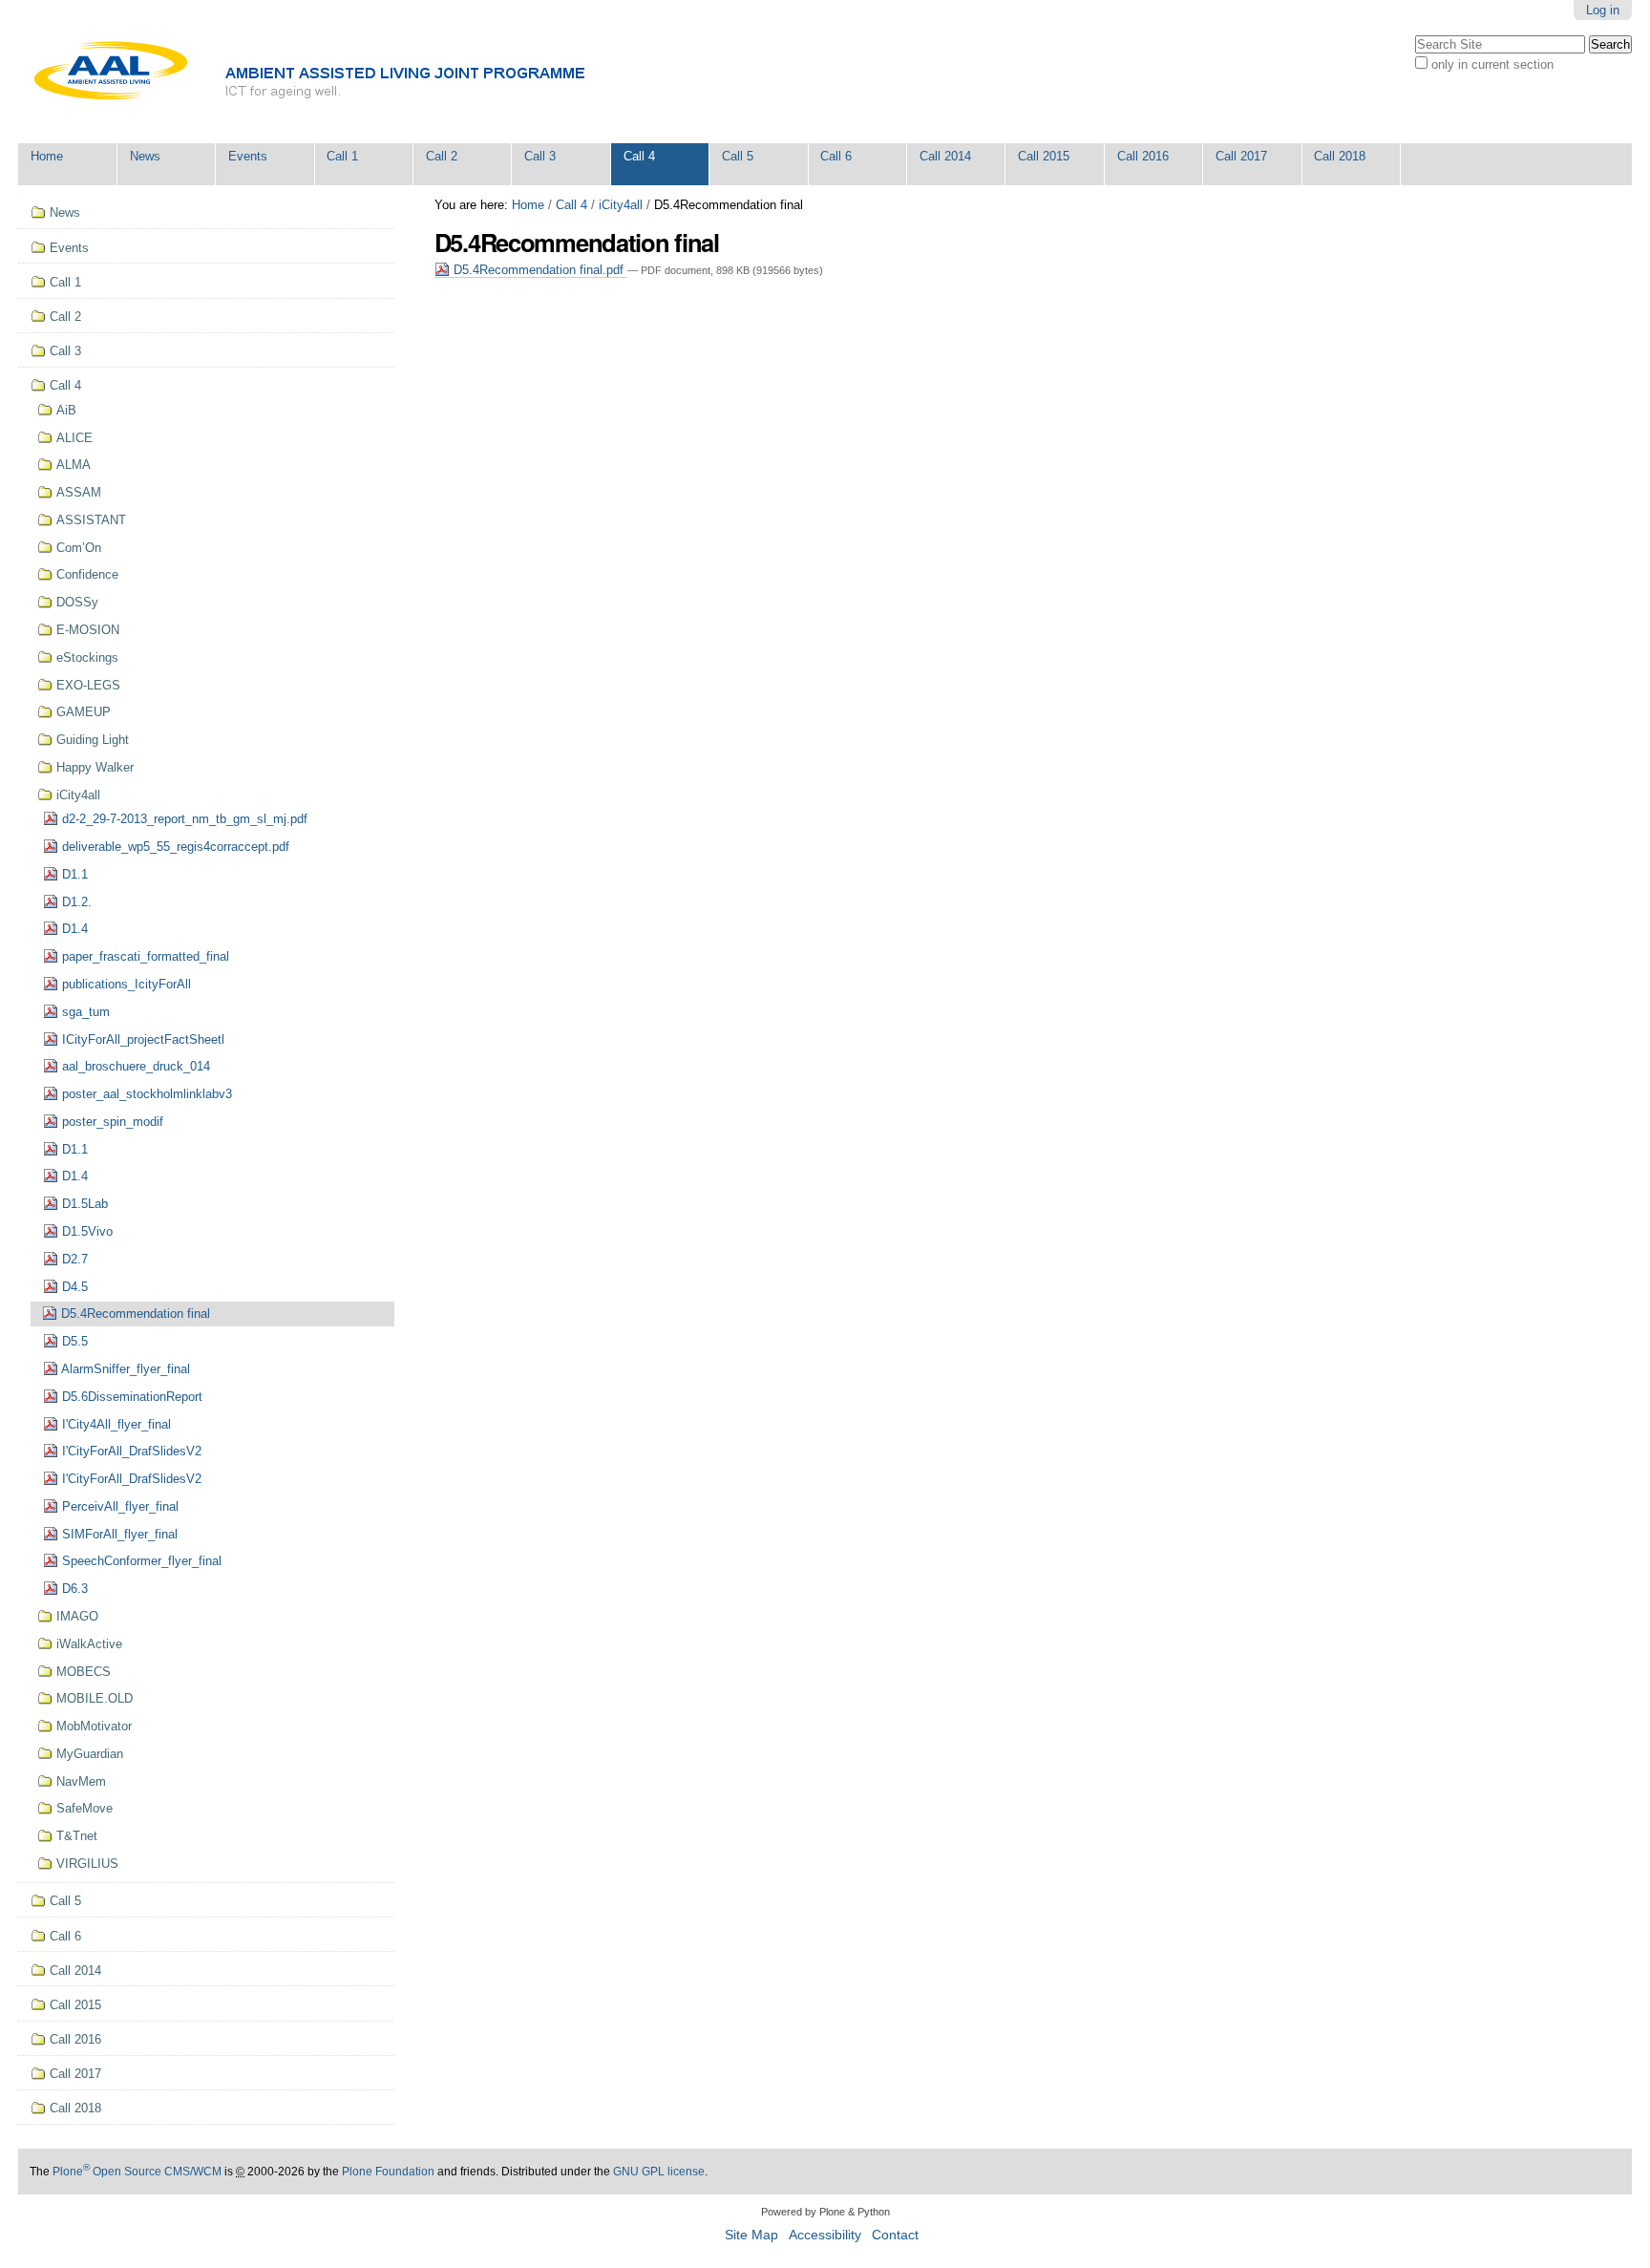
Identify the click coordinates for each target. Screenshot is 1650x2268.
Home (47, 156)
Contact (895, 2235)
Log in (1603, 10)
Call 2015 (1044, 156)
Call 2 (442, 156)
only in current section (1492, 64)
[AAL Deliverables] (359, 72)
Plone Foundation (388, 2172)
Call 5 (738, 156)
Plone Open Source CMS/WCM (137, 2172)
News (145, 156)
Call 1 (342, 156)
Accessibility (825, 2235)
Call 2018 (1340, 156)
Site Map (751, 2235)
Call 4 (639, 156)
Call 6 (836, 156)
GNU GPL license (659, 2172)
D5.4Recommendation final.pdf (539, 270)
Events (248, 156)
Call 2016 (1143, 156)
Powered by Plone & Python (825, 2212)
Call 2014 (945, 156)
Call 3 (540, 156)
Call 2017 (1241, 156)
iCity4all (621, 205)
